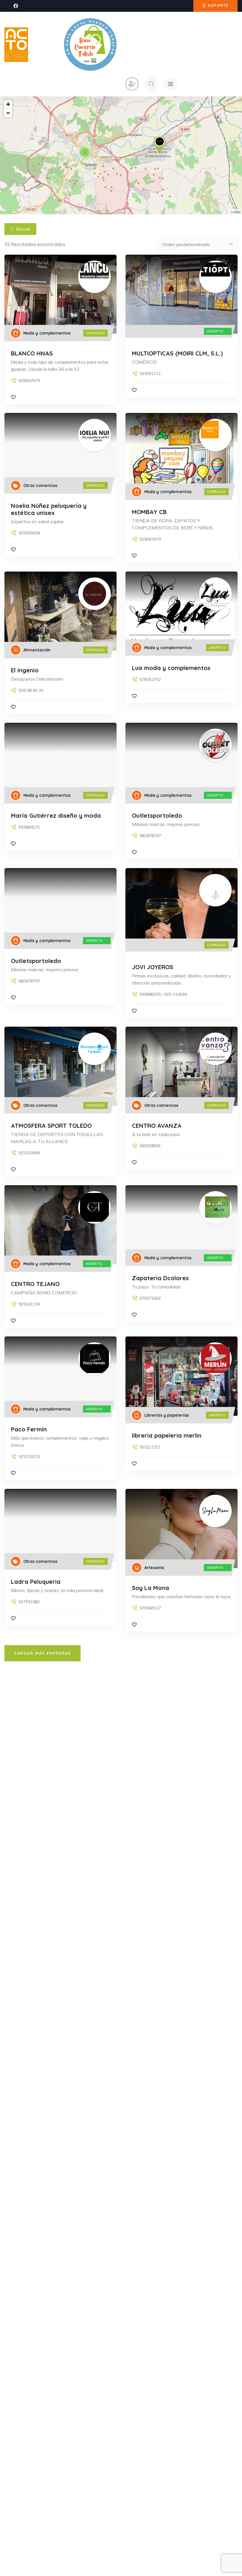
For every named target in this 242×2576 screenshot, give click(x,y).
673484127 (150, 1608)
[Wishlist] (13, 397)
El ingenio (25, 670)
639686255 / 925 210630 (163, 994)
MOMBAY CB (149, 512)
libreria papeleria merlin (167, 1435)
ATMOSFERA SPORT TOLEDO (51, 1126)
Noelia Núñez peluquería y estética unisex (49, 509)
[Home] (16, 45)
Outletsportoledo (157, 815)
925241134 (29, 1304)
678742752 (150, 679)
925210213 (29, 1456)
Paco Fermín (29, 1429)
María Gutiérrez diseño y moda (56, 815)
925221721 (150, 1447)
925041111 (150, 373)
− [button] (8, 113)
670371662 (150, 1298)
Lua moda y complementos (171, 668)
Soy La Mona (151, 1588)
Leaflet (236, 212)
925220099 (29, 1153)
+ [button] (8, 104)
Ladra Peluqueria (36, 1582)
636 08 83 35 (31, 690)
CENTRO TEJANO (35, 1284)
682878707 (150, 836)
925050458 (29, 533)
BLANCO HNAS (32, 353)
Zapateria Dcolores (160, 1278)
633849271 (29, 827)
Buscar (23, 229)
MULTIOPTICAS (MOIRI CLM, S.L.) (177, 353)
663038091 (150, 1146)
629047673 (29, 381)
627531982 (29, 1602)
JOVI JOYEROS (153, 967)
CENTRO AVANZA (157, 1126)
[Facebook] (16, 6)
